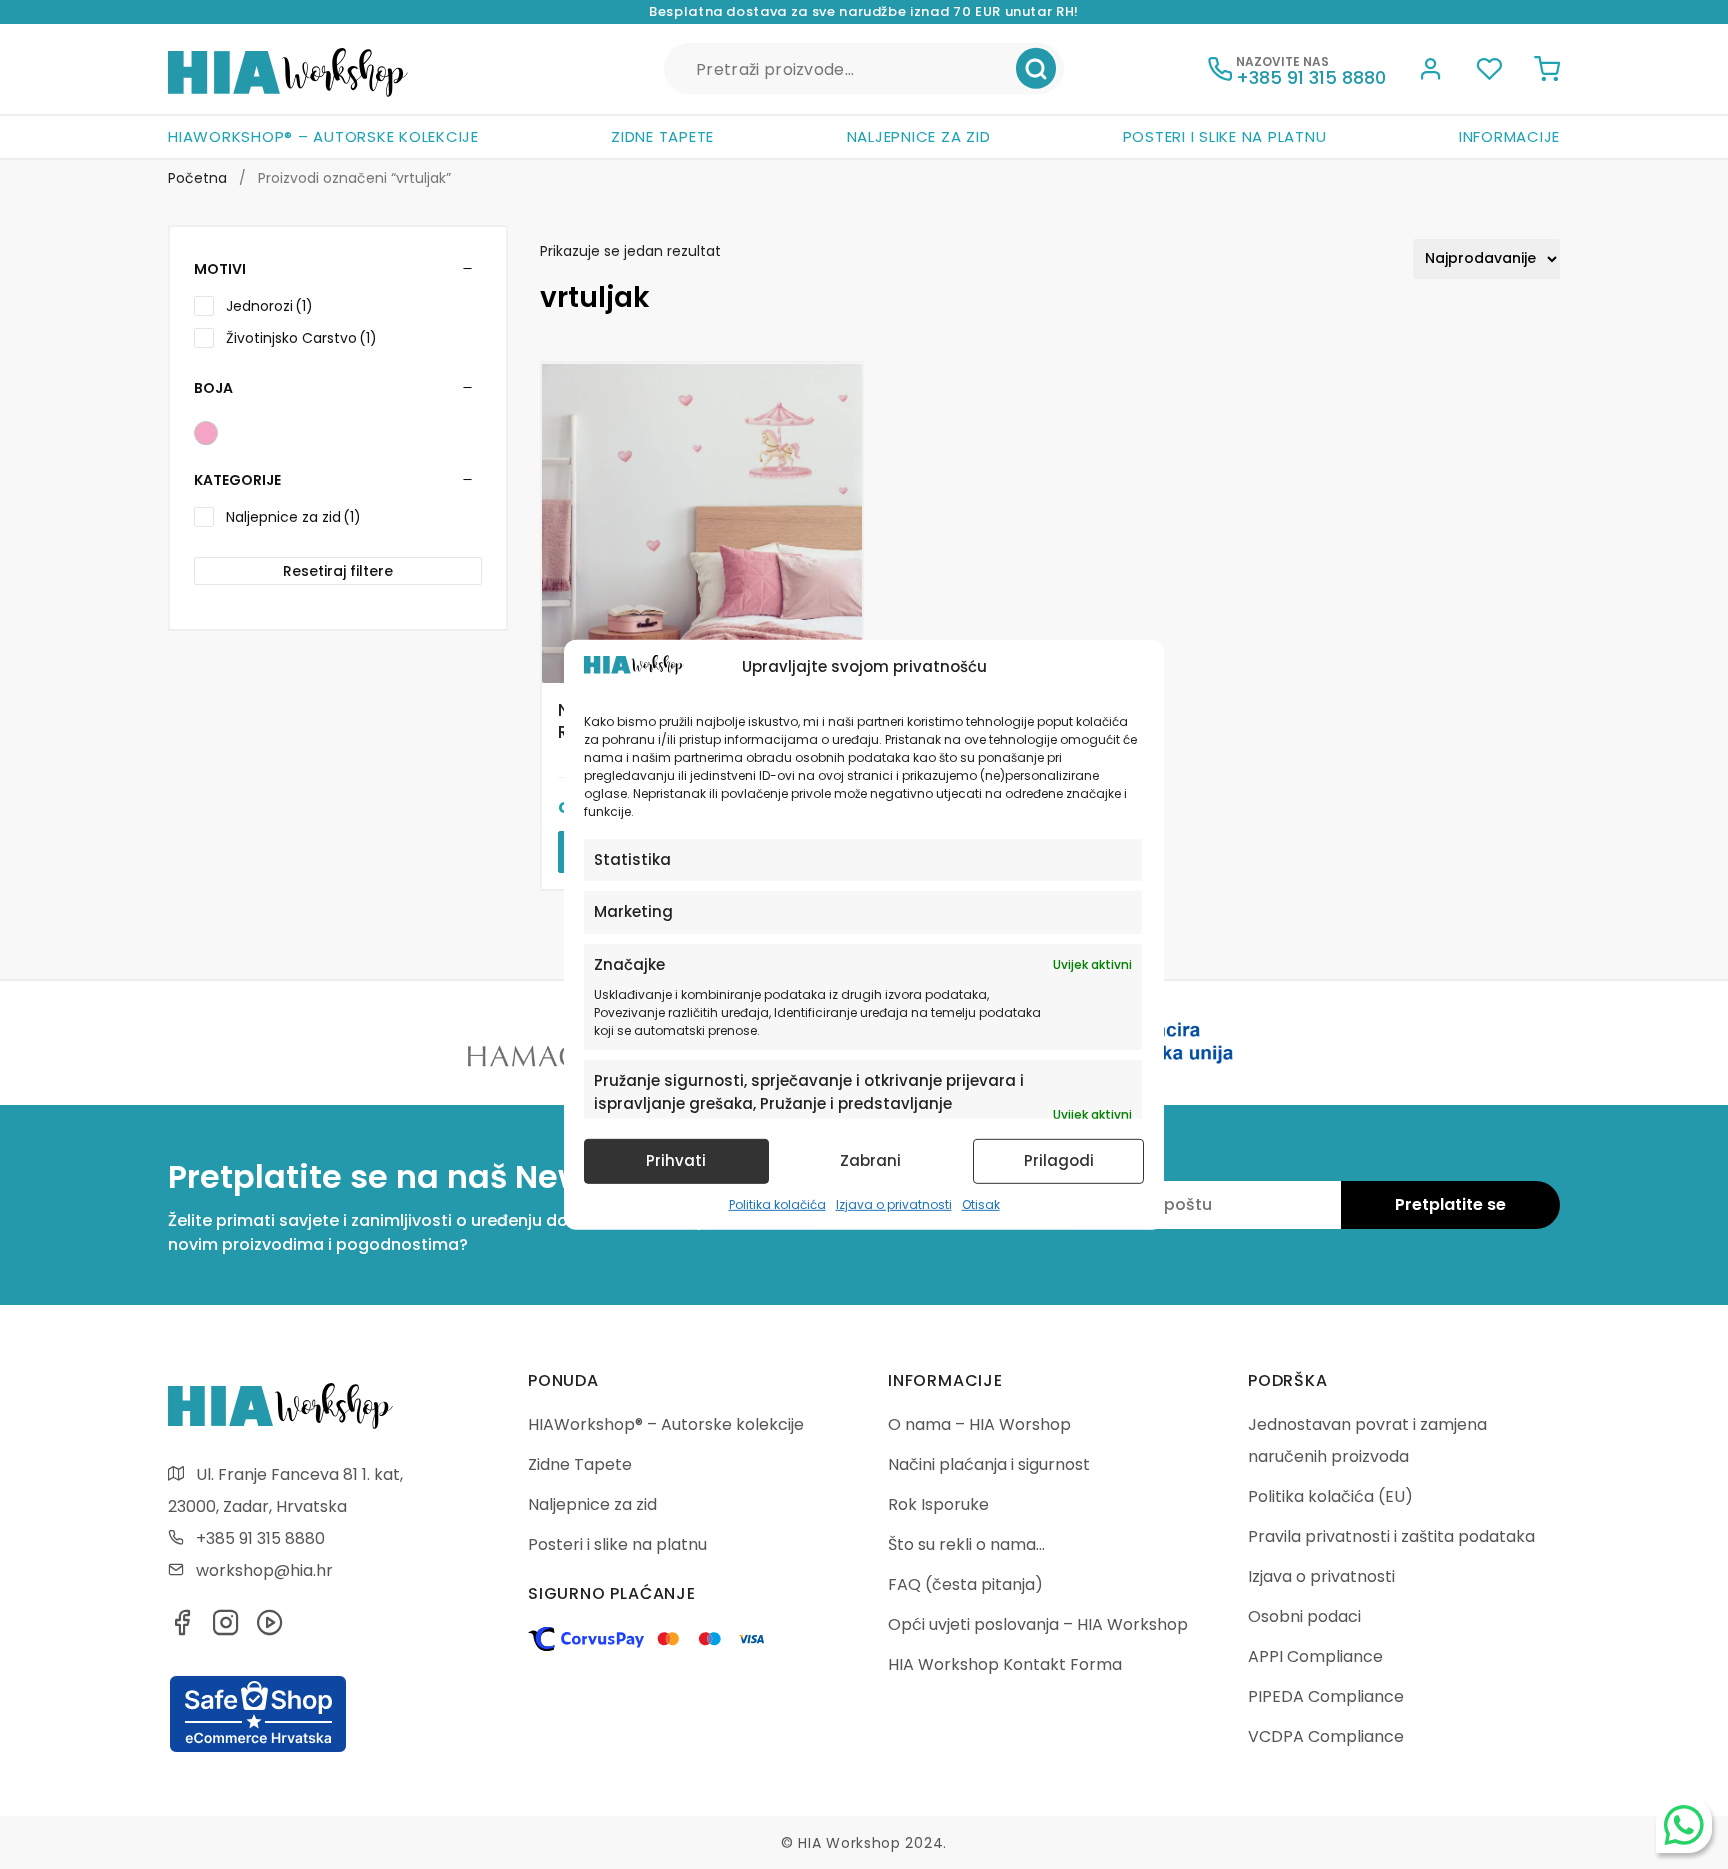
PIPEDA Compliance (1326, 1696)
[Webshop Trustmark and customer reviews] (258, 1749)
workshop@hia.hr (264, 1570)
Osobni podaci (1304, 1616)
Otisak (981, 1204)
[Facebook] (182, 1628)
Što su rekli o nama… (966, 1544)
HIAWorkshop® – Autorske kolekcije (323, 136)
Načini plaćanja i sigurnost (989, 1464)
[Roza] (206, 433)
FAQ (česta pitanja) (965, 1584)
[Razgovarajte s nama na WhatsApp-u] (1684, 1825)
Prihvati (676, 1160)
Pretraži (1036, 69)
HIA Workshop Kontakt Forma (1005, 1664)
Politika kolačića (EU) (1330, 1496)
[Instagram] (226, 1628)
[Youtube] (270, 1628)
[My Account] (1431, 72)
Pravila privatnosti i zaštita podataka (1391, 1536)
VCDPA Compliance (1326, 1736)
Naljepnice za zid (919, 136)
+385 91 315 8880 (260, 1538)
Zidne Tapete (662, 136)
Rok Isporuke (938, 1504)
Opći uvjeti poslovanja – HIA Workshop (1038, 1624)
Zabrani (870, 1160)
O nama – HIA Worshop (979, 1424)
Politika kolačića (777, 1204)
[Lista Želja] (1489, 72)
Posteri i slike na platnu (1225, 136)
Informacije (1509, 136)
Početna (197, 178)
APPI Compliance (1315, 1656)
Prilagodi (1059, 1160)
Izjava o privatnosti (894, 1204)
